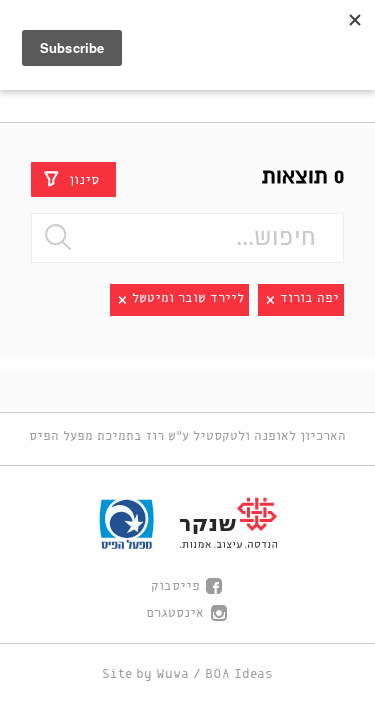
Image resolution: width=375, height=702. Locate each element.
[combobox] (187, 238)
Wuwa (172, 674)
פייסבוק (175, 586)
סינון (84, 179)
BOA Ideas (239, 674)
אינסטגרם (175, 613)
